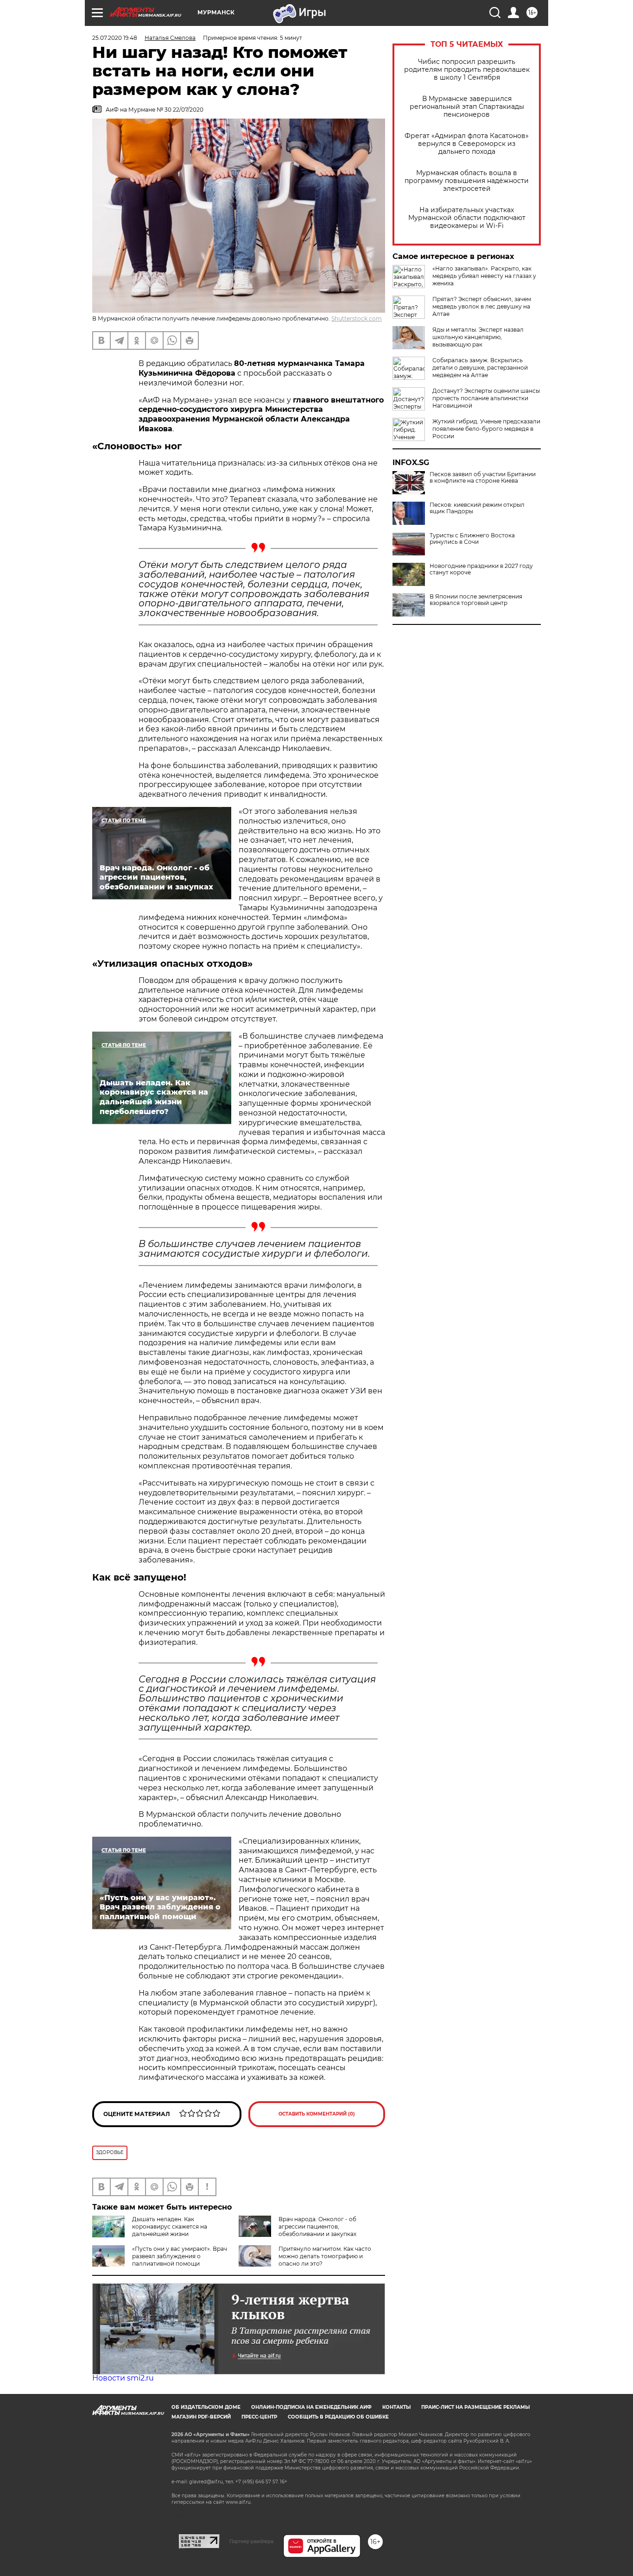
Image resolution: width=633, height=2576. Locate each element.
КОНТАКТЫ (396, 2407)
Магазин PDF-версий (201, 2417)
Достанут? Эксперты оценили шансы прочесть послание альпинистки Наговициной (486, 398)
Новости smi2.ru (123, 2378)
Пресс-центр (259, 2417)
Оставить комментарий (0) (317, 2114)
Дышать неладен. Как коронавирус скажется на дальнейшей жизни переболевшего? (150, 2230)
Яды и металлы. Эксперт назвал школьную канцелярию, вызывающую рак (478, 337)
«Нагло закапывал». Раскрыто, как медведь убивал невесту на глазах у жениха (484, 276)
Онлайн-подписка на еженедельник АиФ (311, 2407)
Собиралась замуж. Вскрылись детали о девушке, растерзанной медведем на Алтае (480, 368)
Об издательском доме (206, 2407)
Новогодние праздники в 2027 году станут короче (481, 569)
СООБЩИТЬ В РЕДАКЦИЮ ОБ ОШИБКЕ (338, 2417)
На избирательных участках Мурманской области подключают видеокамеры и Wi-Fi (467, 218)
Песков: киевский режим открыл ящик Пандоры (477, 508)
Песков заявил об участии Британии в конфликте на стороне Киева (483, 478)
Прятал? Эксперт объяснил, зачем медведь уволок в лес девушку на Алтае (482, 306)
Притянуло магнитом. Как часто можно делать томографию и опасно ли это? (325, 2256)
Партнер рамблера (251, 2541)
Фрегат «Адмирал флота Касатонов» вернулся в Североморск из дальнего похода (467, 144)
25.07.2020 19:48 (115, 38)
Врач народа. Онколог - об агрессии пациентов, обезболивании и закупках (317, 2226)
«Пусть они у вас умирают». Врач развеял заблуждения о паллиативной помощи (180, 2256)
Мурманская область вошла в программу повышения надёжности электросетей (467, 181)
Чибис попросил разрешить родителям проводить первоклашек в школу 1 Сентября (467, 70)
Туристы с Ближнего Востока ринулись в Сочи (472, 539)
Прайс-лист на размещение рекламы (475, 2407)
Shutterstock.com (357, 318)
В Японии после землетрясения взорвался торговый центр (476, 600)
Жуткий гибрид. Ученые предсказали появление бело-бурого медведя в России (486, 429)
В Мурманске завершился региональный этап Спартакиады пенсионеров (467, 107)
